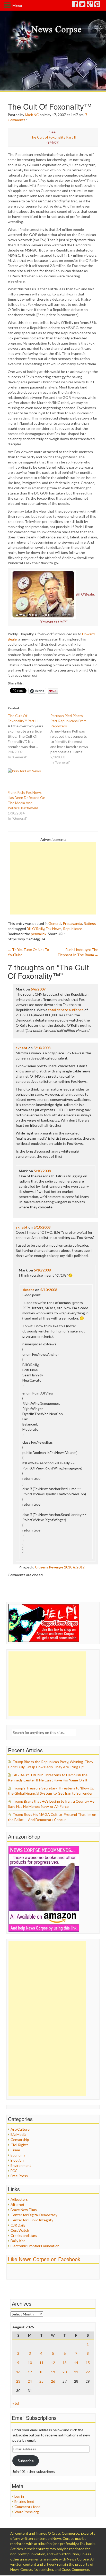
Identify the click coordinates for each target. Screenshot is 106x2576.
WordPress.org (27, 2512)
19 (53, 2372)
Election (17, 2160)
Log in (19, 2496)
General (55, 923)
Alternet (17, 2204)
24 (30, 2381)
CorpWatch (20, 2230)
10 (30, 2363)
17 (30, 2372)
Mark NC (32, 115)
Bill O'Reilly (36, 929)
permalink (39, 934)
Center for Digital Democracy (34, 2215)
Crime (15, 2150)
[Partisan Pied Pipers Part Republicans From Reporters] (72, 739)
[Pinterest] (98, 5)
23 (18, 2381)
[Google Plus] (90, 5)
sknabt (22, 1048)
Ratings (90, 923)
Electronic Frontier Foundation (35, 2246)
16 (18, 2372)
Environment (21, 2165)
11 (41, 2363)
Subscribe (26, 2461)
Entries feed (24, 2501)
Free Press (19, 2176)
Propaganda (72, 923)
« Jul (16, 2403)
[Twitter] (83, 5)
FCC (14, 2171)
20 (65, 2372)
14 (76, 2363)
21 (76, 2372)
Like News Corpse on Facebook (44, 2259)
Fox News (54, 929)
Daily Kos (18, 2241)
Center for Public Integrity (32, 2220)
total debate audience (66, 1010)
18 (41, 2372)
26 (53, 2381)
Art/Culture (20, 2129)
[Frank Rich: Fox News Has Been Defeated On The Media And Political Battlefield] (26, 779)
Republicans (73, 929)
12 (53, 2363)
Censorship (20, 2140)
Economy (18, 2155)
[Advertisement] (53, 878)
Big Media (18, 2134)
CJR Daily (18, 2225)
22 (88, 2372)
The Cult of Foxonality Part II (53, 137)
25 (41, 2381)
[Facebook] (75, 5)
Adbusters (19, 2199)
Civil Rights (20, 2145)
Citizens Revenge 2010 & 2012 (60, 1567)
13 (65, 2363)
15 (88, 2363)
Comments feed (27, 2507)
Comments (17, 120)
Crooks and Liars (24, 2235)
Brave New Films (24, 2210)
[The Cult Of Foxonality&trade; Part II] (29, 736)
